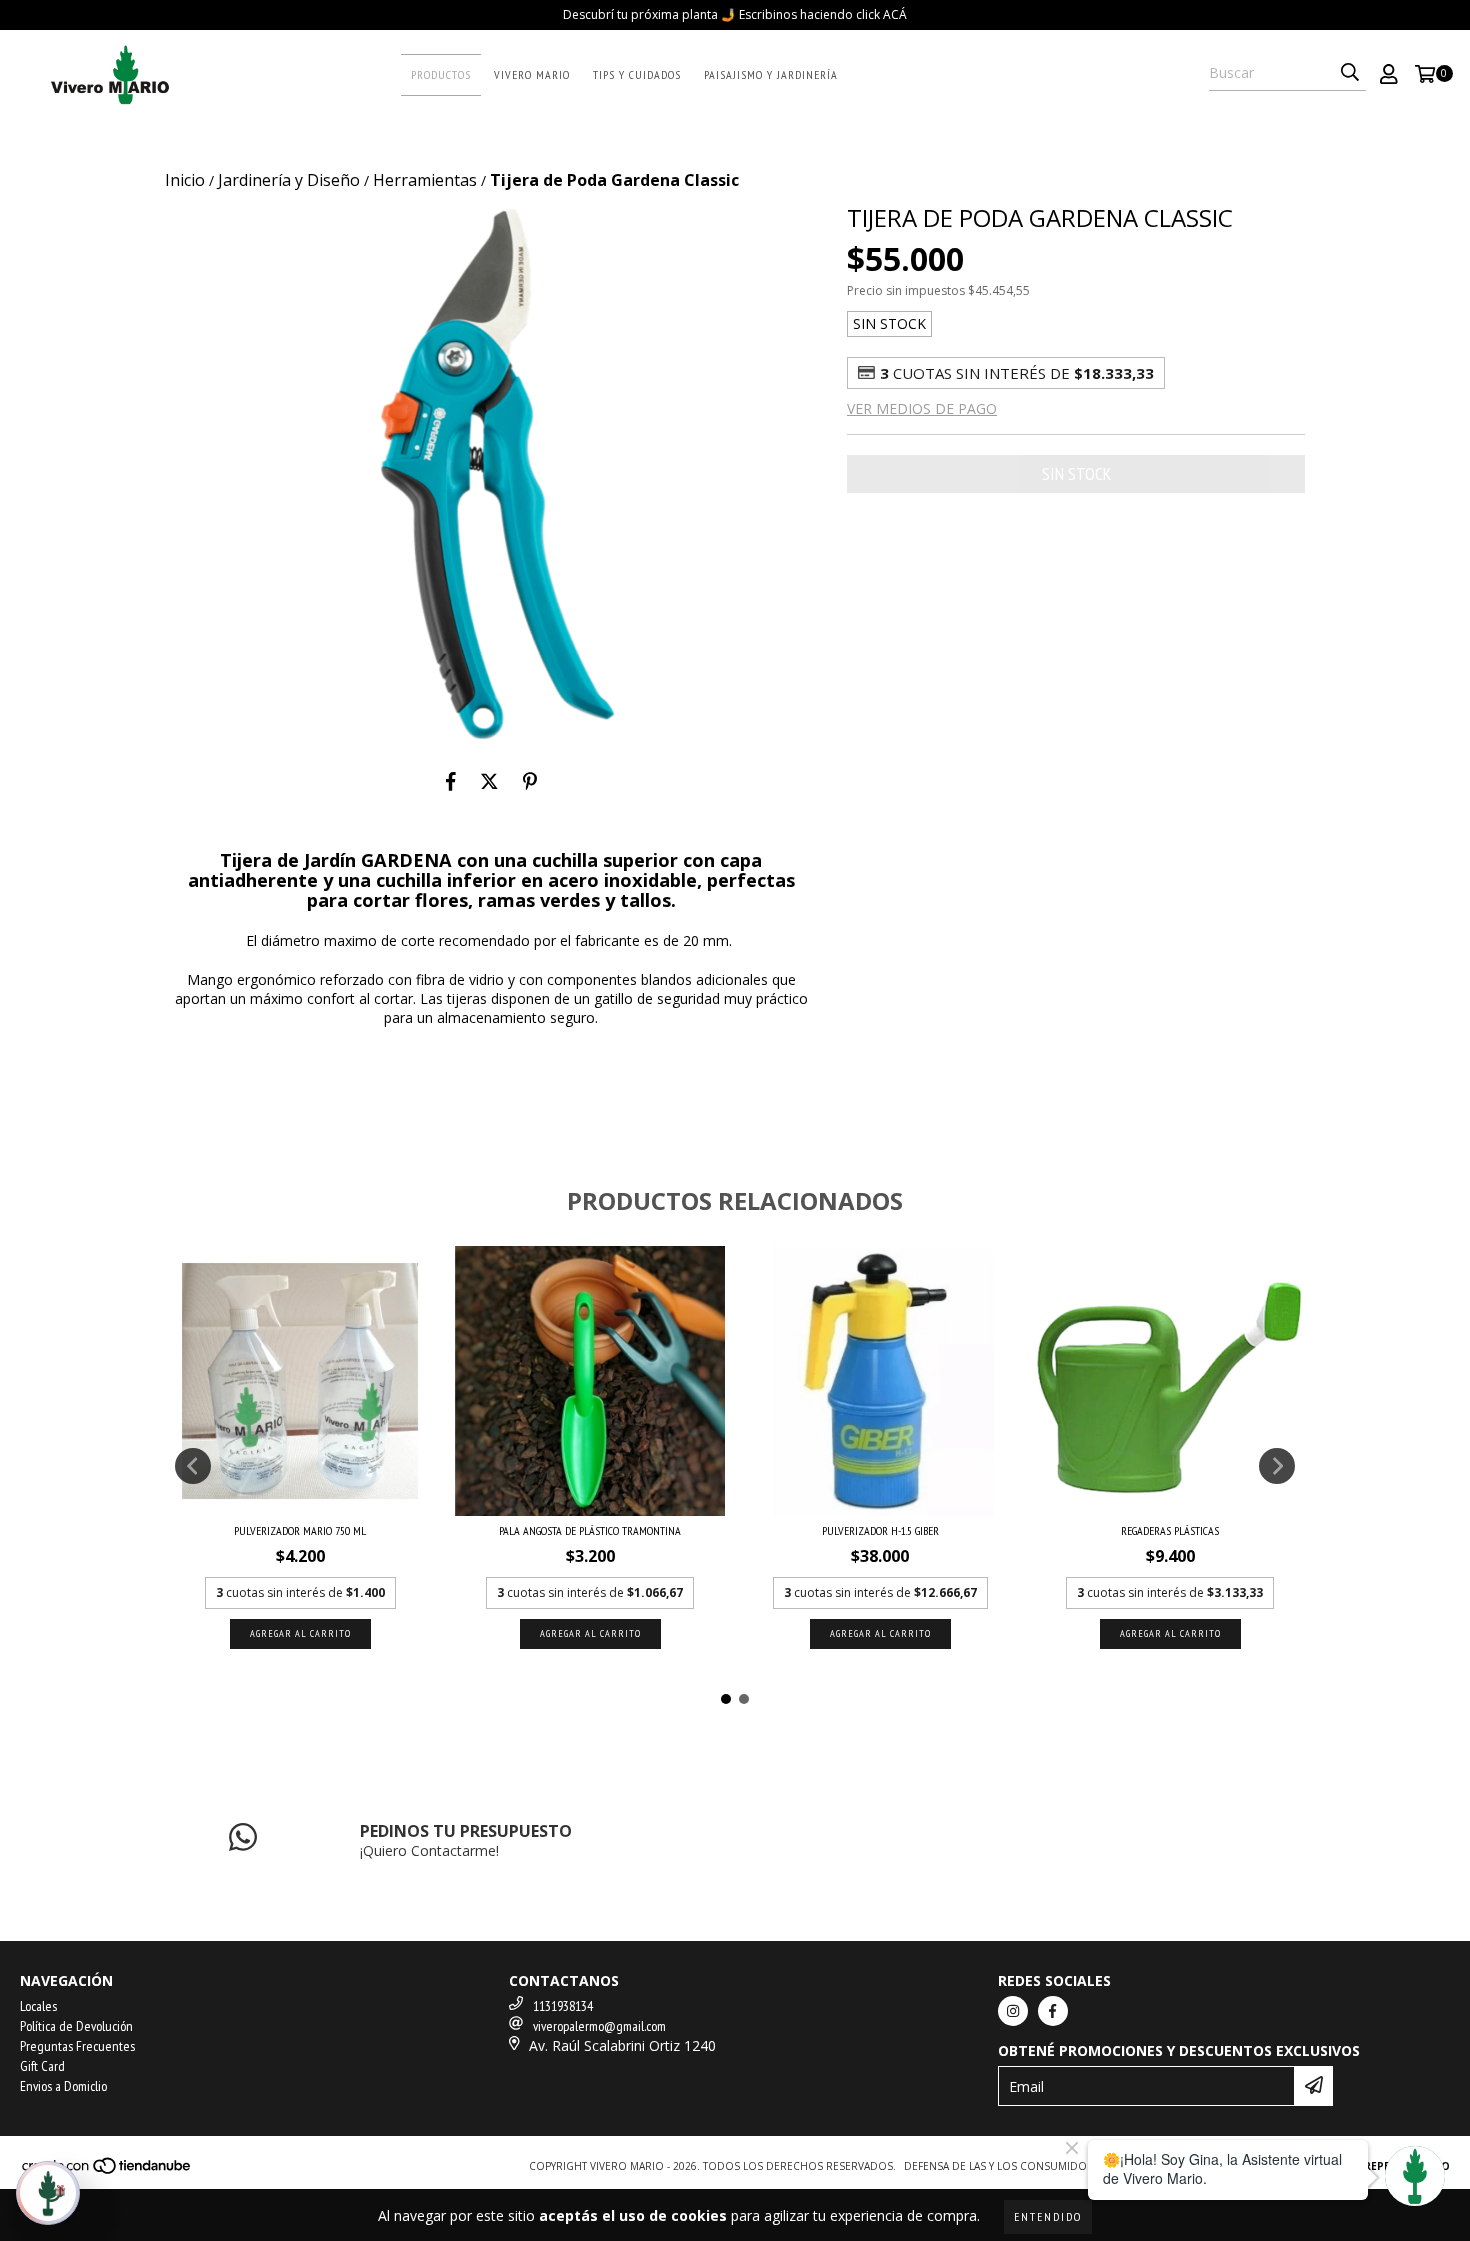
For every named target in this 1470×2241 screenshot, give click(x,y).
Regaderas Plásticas (1170, 1530)
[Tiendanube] (107, 2171)
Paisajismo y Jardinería (771, 74)
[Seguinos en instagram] (1013, 2011)
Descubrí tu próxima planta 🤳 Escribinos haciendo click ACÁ (735, 14)
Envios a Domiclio (63, 2086)
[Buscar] (1350, 73)
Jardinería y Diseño (289, 180)
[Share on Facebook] (451, 781)
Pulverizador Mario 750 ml (300, 1530)
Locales (38, 2006)
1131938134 (563, 2006)
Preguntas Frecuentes (77, 2046)
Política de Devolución (76, 2026)
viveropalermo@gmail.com (599, 2026)
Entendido (1048, 2216)
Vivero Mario (532, 74)
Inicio (185, 180)
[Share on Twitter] (489, 781)
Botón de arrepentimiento (1370, 2166)
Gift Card (42, 2066)
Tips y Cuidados (637, 74)
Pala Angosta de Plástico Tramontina (590, 1530)
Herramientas (425, 180)
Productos (441, 74)
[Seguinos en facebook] (1053, 2011)
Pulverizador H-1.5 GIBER (880, 1530)
